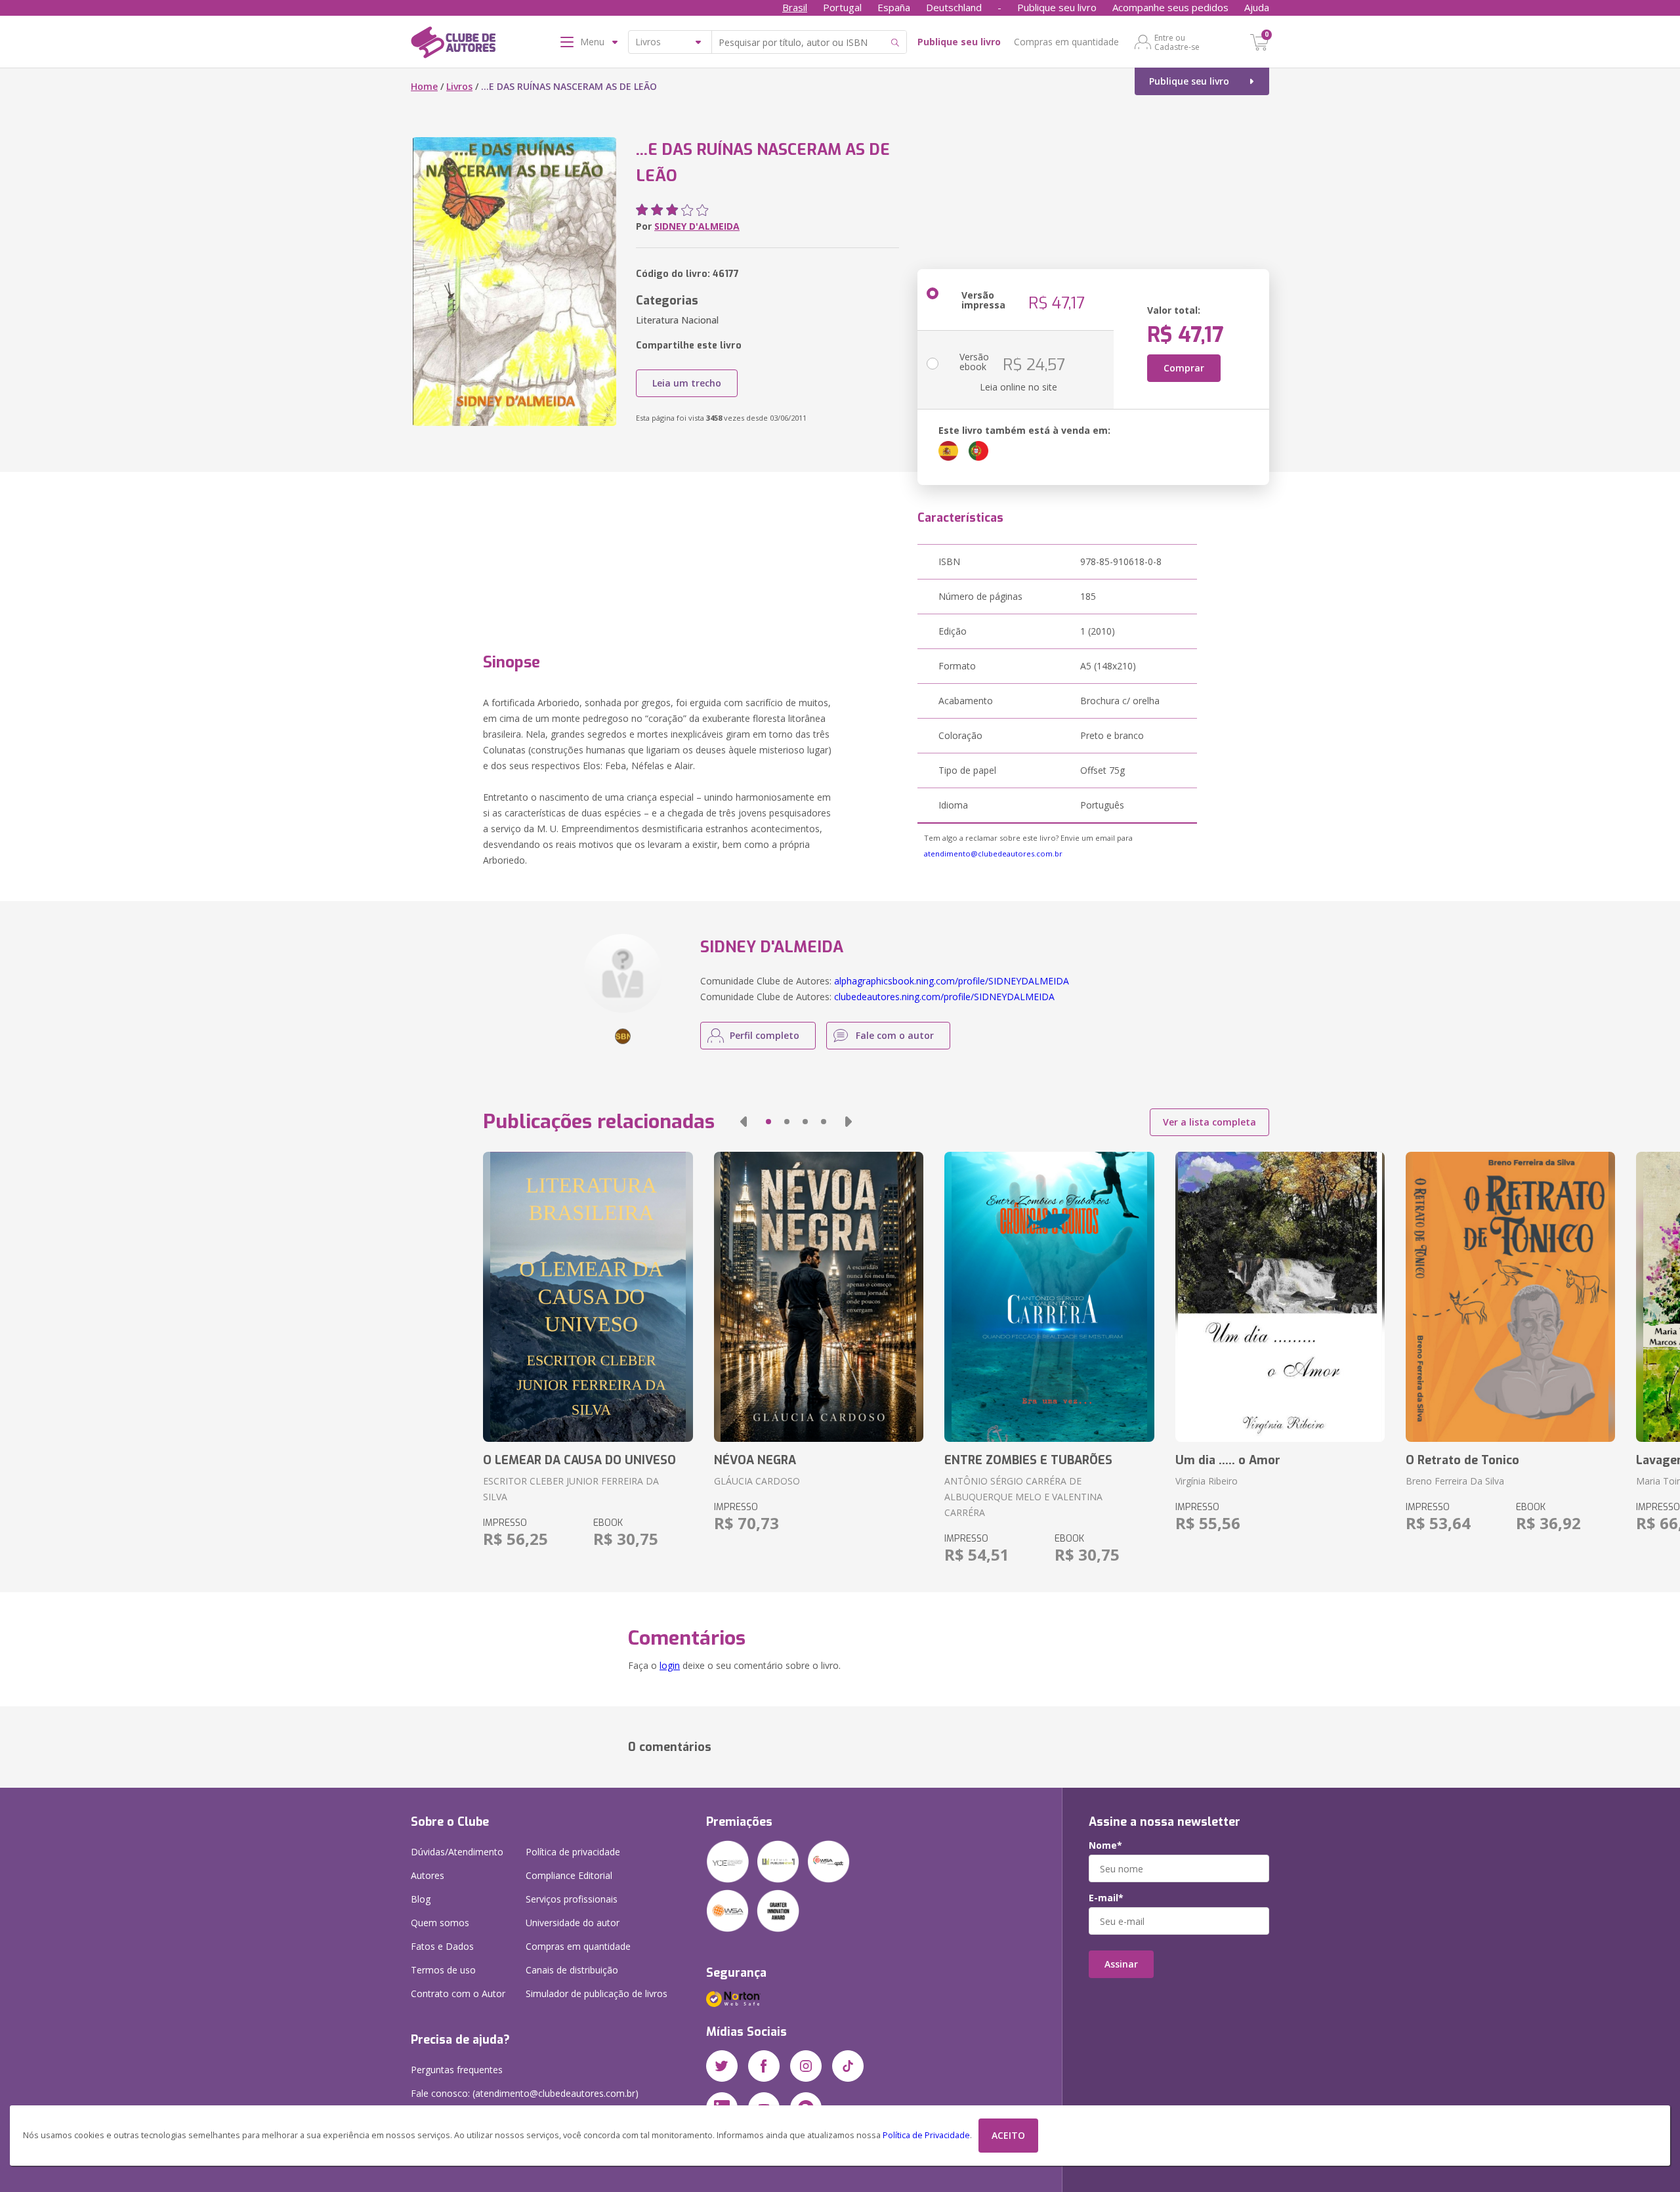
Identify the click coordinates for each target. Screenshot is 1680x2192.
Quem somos (440, 1923)
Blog (421, 1899)
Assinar (1121, 1964)
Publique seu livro (1057, 7)
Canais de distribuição (572, 1970)
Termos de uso (443, 1970)
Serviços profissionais (572, 1899)
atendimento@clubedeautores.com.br (993, 854)
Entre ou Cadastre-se (1177, 42)
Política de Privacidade (926, 2135)
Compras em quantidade (1066, 42)
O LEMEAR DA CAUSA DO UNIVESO (579, 1460)
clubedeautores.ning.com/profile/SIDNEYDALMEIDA (944, 997)
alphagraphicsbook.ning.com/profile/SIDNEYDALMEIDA (952, 981)
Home (424, 86)
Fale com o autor (895, 1035)
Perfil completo (765, 1035)
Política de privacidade (573, 1852)
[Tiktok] (848, 2066)
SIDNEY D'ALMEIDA (697, 226)
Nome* (1105, 1845)
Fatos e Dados (442, 1946)
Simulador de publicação (597, 1993)
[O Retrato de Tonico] (1510, 1297)
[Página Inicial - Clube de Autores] (453, 45)
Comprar (1184, 368)
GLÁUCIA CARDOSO (757, 1481)
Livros (459, 86)
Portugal (842, 7)
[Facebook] (764, 2066)
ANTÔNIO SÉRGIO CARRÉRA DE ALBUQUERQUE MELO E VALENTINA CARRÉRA (1023, 1497)
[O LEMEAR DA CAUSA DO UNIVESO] (588, 1297)
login (670, 1665)
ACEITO (1008, 2135)
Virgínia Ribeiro (1207, 1481)
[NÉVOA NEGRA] (819, 1297)
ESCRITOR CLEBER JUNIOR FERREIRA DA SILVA (571, 1489)
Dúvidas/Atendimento (457, 1852)
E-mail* (1106, 1898)
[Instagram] (806, 2066)
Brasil (795, 7)
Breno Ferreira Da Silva (1455, 1481)
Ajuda (1257, 7)
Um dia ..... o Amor (1228, 1460)
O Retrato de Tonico (1462, 1460)
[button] (744, 1122)
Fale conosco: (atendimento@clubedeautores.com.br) (525, 2093)
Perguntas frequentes (457, 2070)
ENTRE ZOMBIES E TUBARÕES (1028, 1460)
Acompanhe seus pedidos (1170, 7)
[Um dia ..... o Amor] (1280, 1297)
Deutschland (954, 7)
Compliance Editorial (569, 1875)
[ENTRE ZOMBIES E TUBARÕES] (1049, 1297)
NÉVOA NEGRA (755, 1460)
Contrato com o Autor (458, 1993)
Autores (428, 1875)
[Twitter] (722, 2066)
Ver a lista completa (1209, 1122)
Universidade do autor (573, 1923)
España (894, 7)
